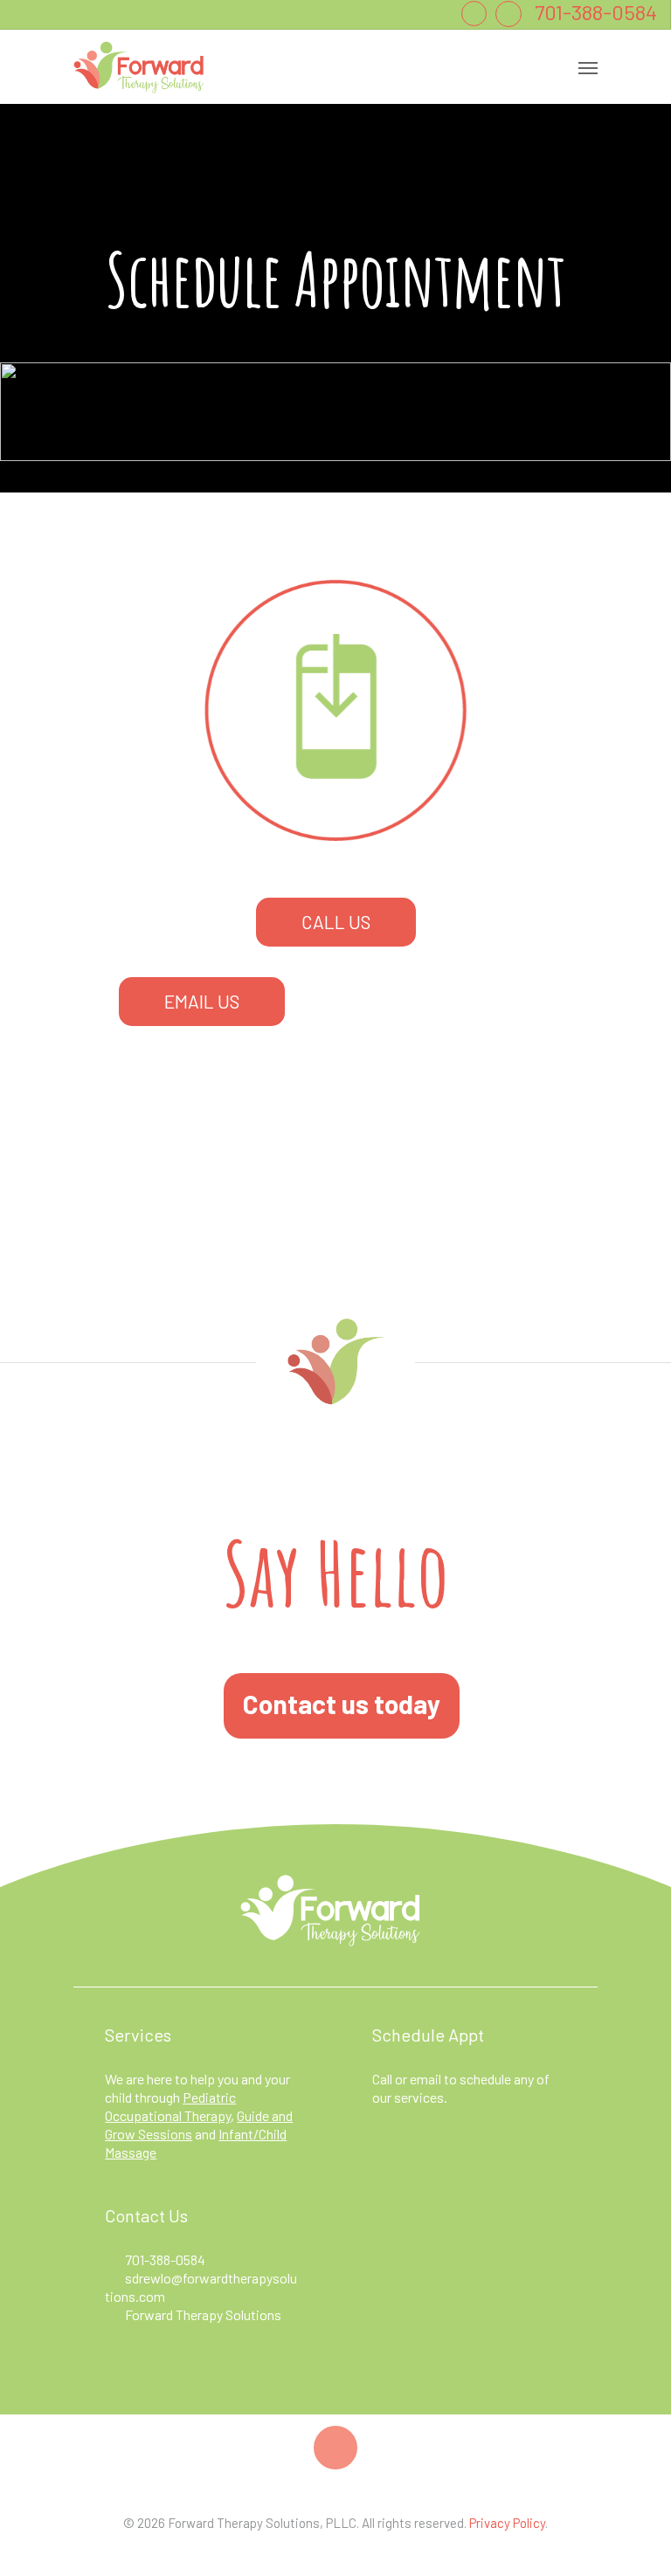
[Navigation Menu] (588, 67)
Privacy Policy (507, 2523)
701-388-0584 (165, 2259)
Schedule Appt (428, 2035)
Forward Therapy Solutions (203, 2314)
